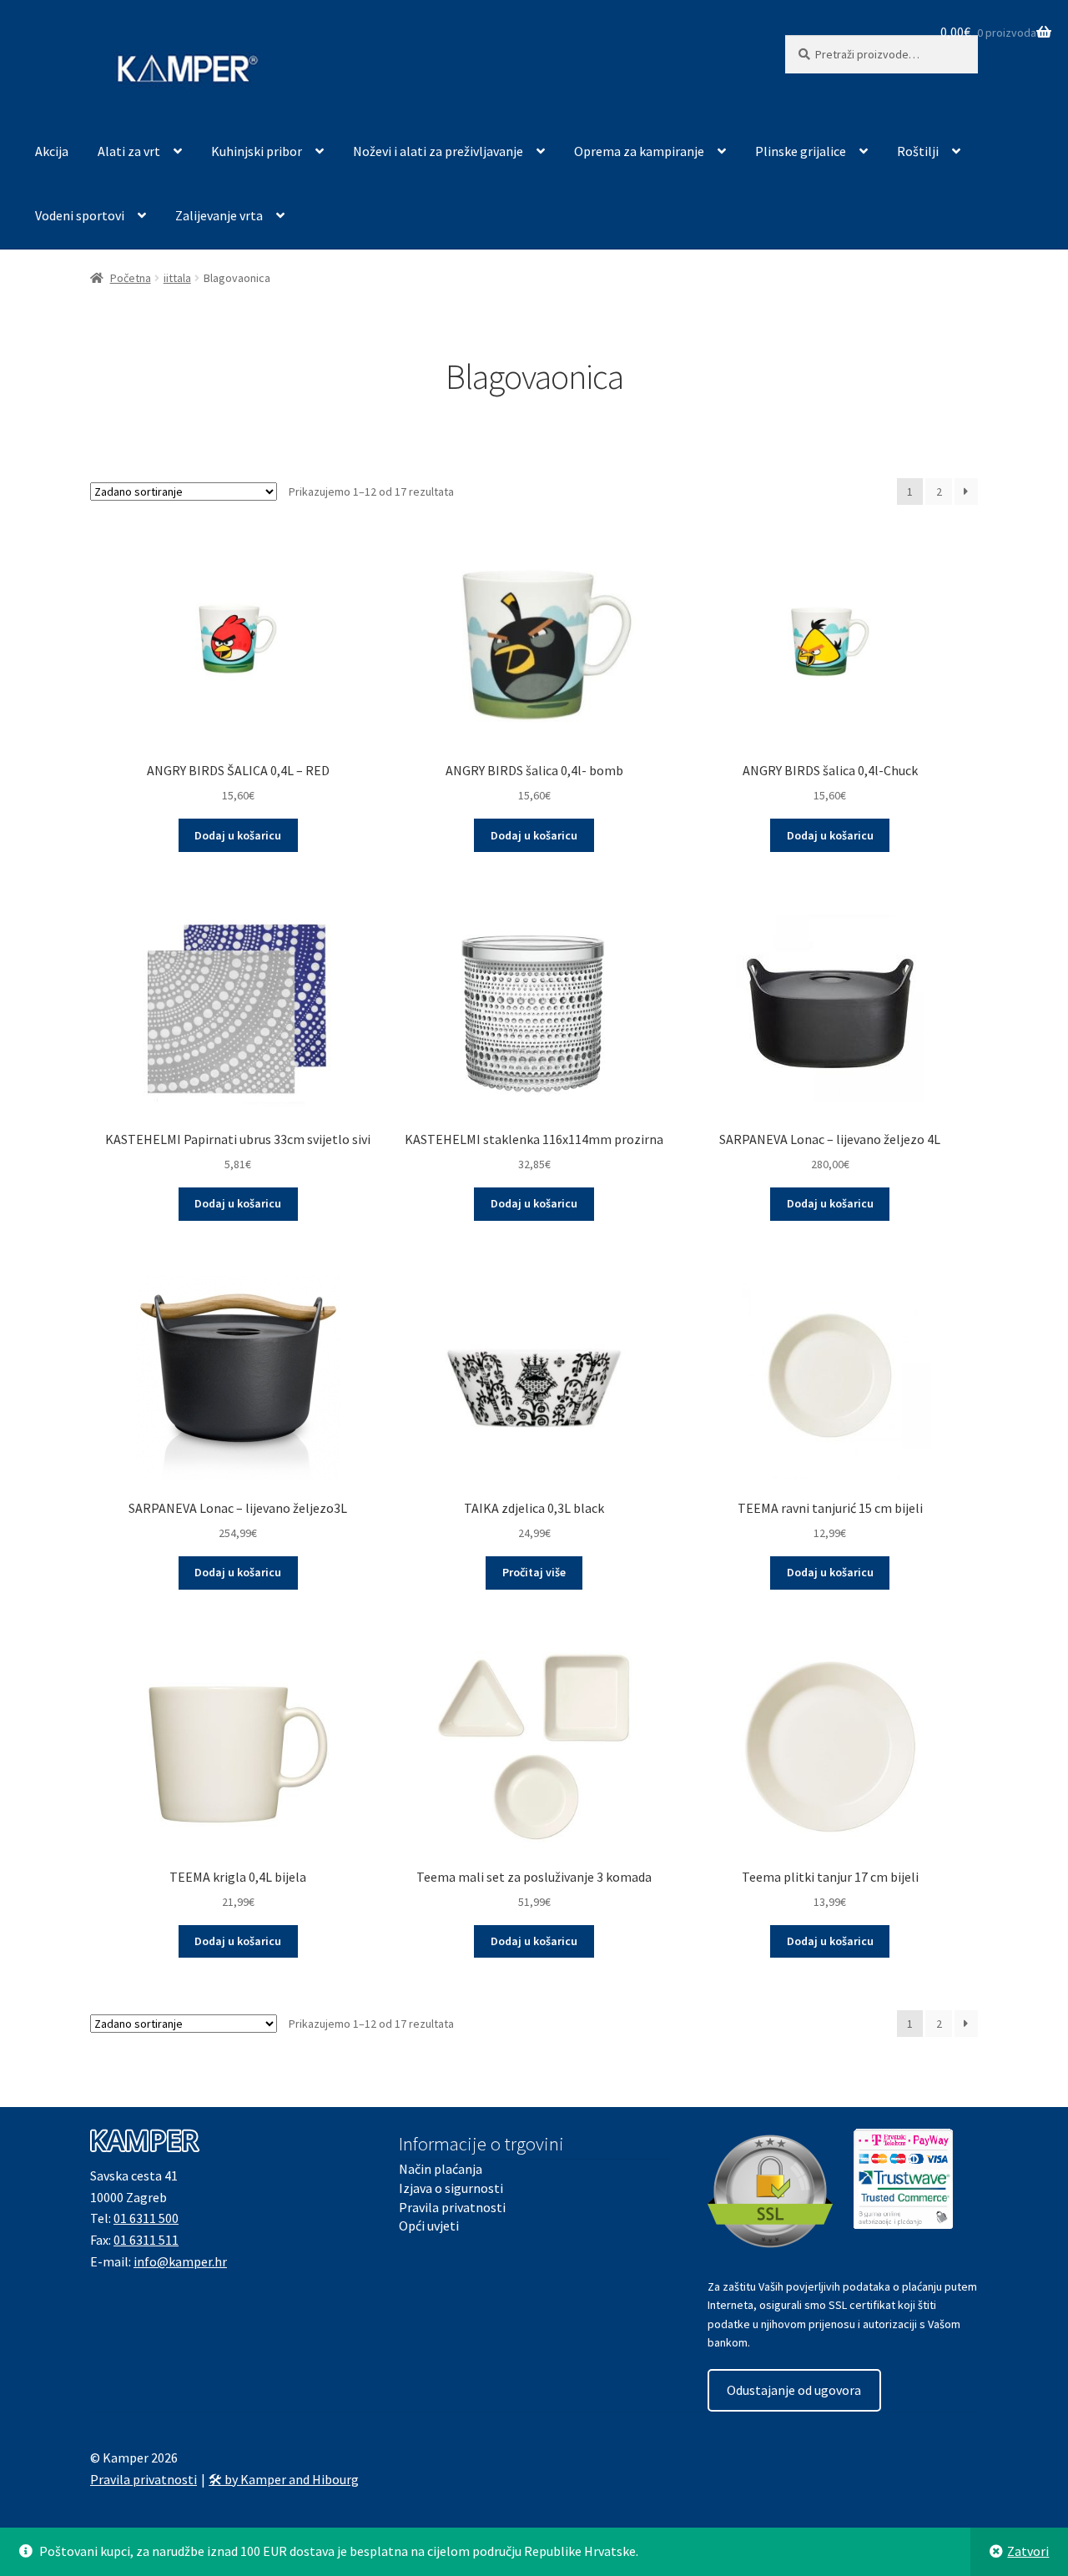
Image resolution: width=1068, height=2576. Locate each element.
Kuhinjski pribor (257, 151)
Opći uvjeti (429, 2226)
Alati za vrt (129, 151)
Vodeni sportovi (80, 215)
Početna (131, 278)
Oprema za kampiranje (639, 151)
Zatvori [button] (1028, 2551)
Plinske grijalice (801, 151)
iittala (177, 278)
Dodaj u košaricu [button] (238, 835)
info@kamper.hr (180, 2261)
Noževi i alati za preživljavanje (438, 151)
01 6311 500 (146, 2218)
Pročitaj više (534, 1572)
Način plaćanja (441, 2169)
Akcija (52, 151)
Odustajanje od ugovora (794, 2390)
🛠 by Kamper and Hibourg (284, 2479)
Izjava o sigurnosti (451, 2188)
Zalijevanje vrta (219, 215)
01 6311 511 (146, 2240)
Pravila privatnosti (452, 2207)
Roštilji (918, 151)
